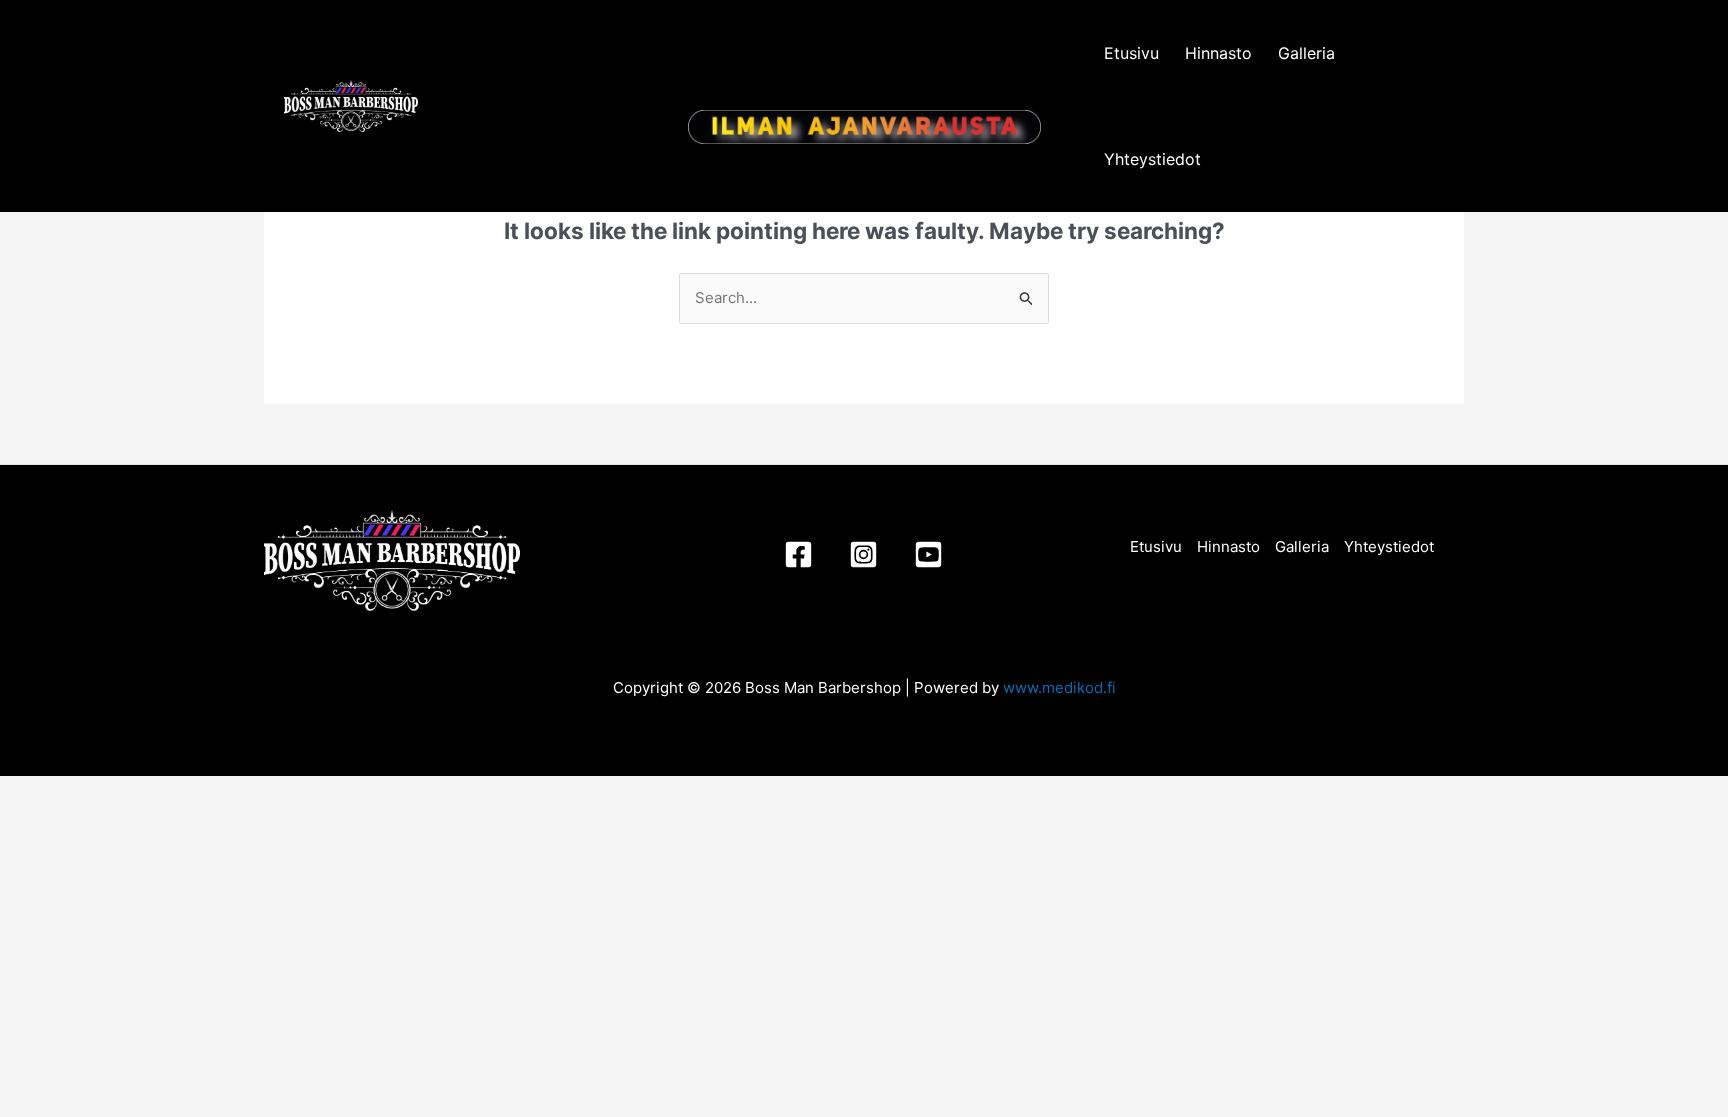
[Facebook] (798, 554)
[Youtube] (928, 554)
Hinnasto (1218, 53)
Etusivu (1131, 53)
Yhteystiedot (1152, 159)
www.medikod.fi (1059, 687)
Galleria (1306, 53)
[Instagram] (863, 554)
